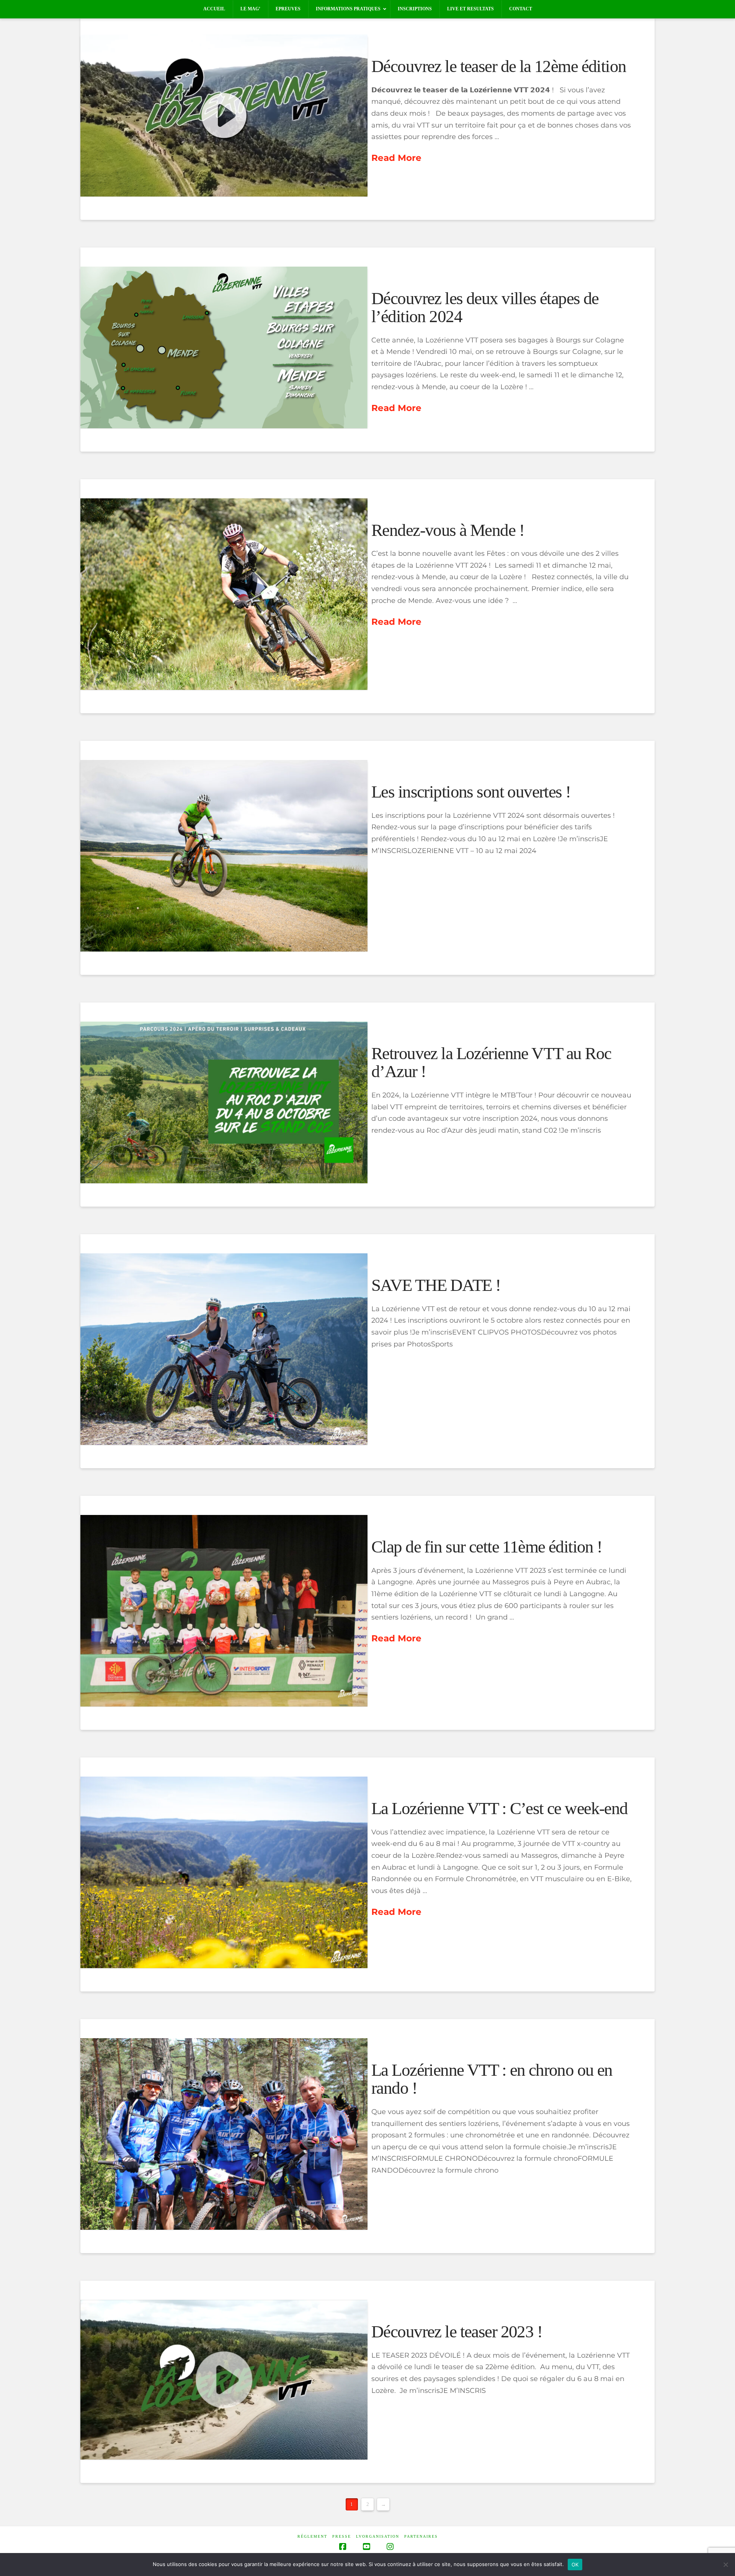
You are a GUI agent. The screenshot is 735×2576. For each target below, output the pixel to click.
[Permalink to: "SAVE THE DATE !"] (224, 1349)
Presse (342, 2536)
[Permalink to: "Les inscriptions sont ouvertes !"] (224, 856)
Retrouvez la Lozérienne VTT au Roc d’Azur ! (491, 1062)
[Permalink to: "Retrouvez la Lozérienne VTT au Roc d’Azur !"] (224, 1102)
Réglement (312, 2536)
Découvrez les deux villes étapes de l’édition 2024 (485, 307)
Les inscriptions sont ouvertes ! (471, 792)
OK (575, 2565)
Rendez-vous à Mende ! (448, 530)
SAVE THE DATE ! (436, 1285)
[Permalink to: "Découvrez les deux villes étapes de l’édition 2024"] (224, 347)
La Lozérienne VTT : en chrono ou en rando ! (492, 2079)
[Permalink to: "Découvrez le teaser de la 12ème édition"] (224, 115)
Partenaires (421, 2536)
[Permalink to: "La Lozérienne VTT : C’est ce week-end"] (224, 1872)
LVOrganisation (378, 2536)
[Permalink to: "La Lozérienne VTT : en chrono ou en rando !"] (224, 2134)
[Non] (725, 2565)
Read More (396, 158)
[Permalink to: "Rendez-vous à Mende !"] (224, 594)
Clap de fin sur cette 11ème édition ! (487, 1547)
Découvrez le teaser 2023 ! (457, 2332)
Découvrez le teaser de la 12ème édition (499, 66)
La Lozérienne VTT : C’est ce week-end (500, 1808)
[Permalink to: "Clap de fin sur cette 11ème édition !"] (224, 1611)
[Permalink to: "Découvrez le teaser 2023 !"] (224, 2380)
